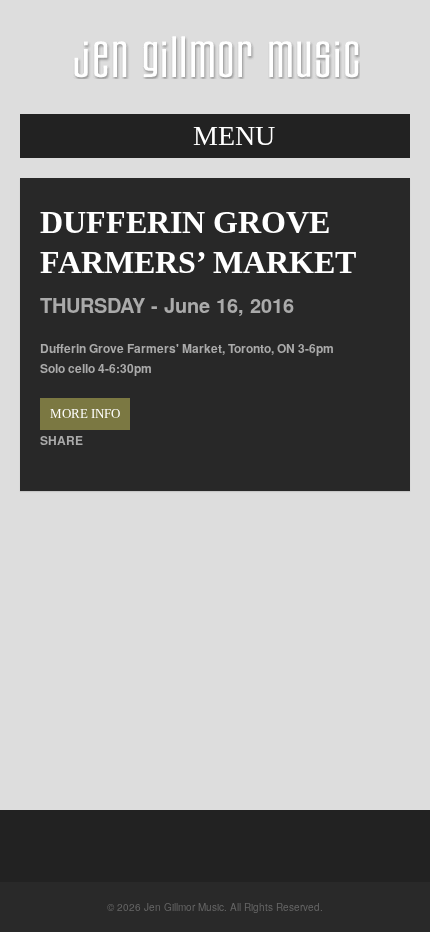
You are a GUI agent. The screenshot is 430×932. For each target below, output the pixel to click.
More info (85, 413)
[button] (215, 136)
